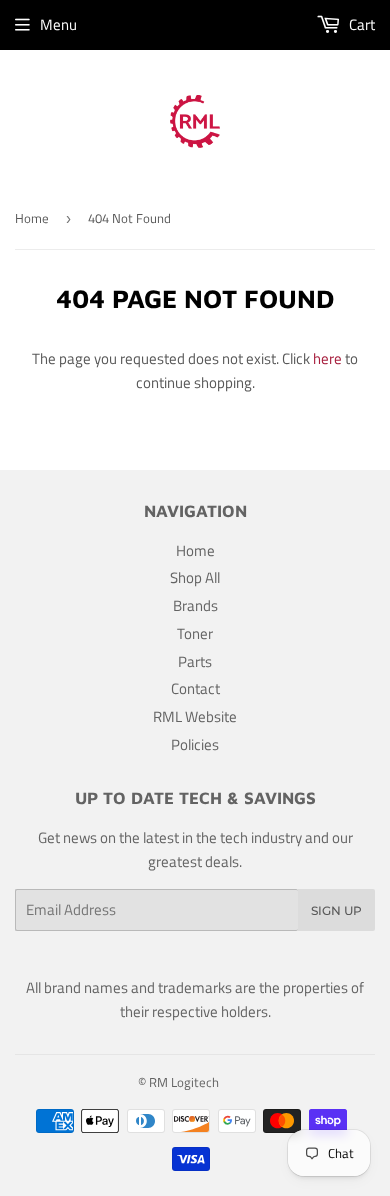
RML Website (195, 716)
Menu (58, 24)
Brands (195, 605)
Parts (195, 661)
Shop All (195, 577)
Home (32, 218)
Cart (360, 24)
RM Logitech (184, 1082)
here (327, 358)
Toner (195, 633)
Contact (195, 688)
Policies (195, 744)
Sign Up (336, 910)
